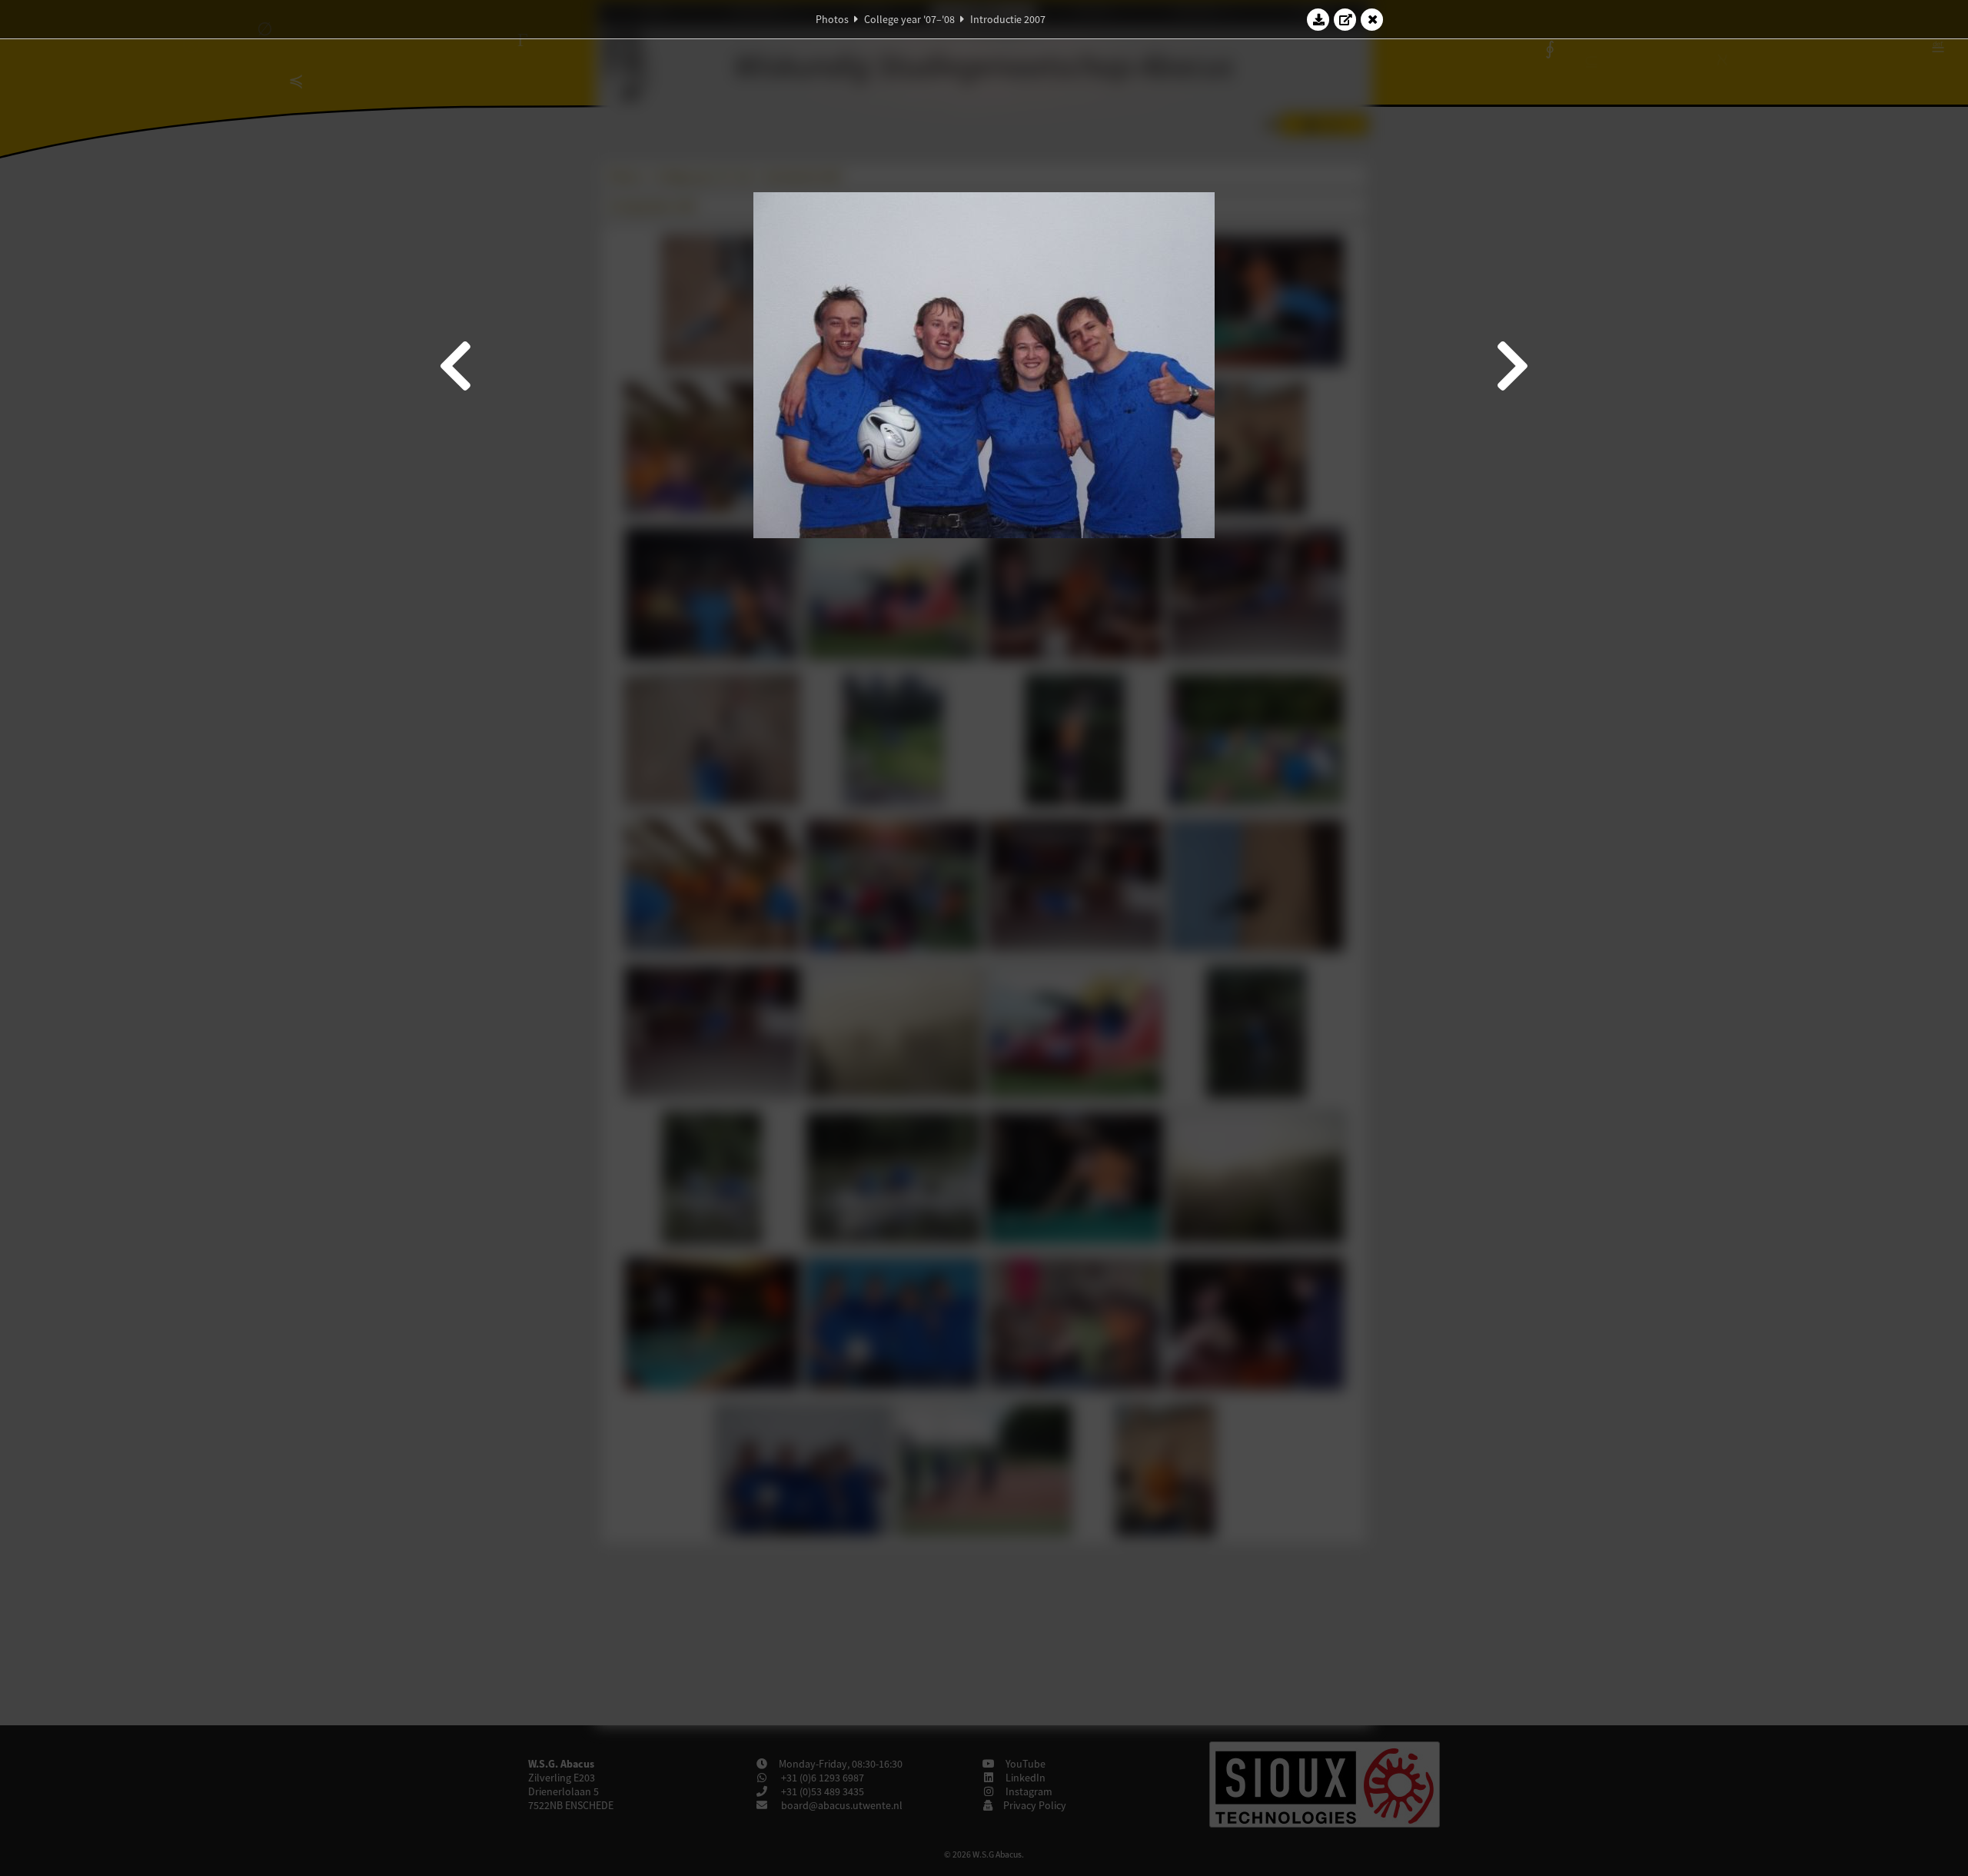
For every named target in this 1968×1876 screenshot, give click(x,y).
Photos (832, 19)
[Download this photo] (1318, 19)
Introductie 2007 (1008, 19)
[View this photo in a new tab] (1345, 19)
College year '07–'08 (909, 19)
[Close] (1372, 19)
